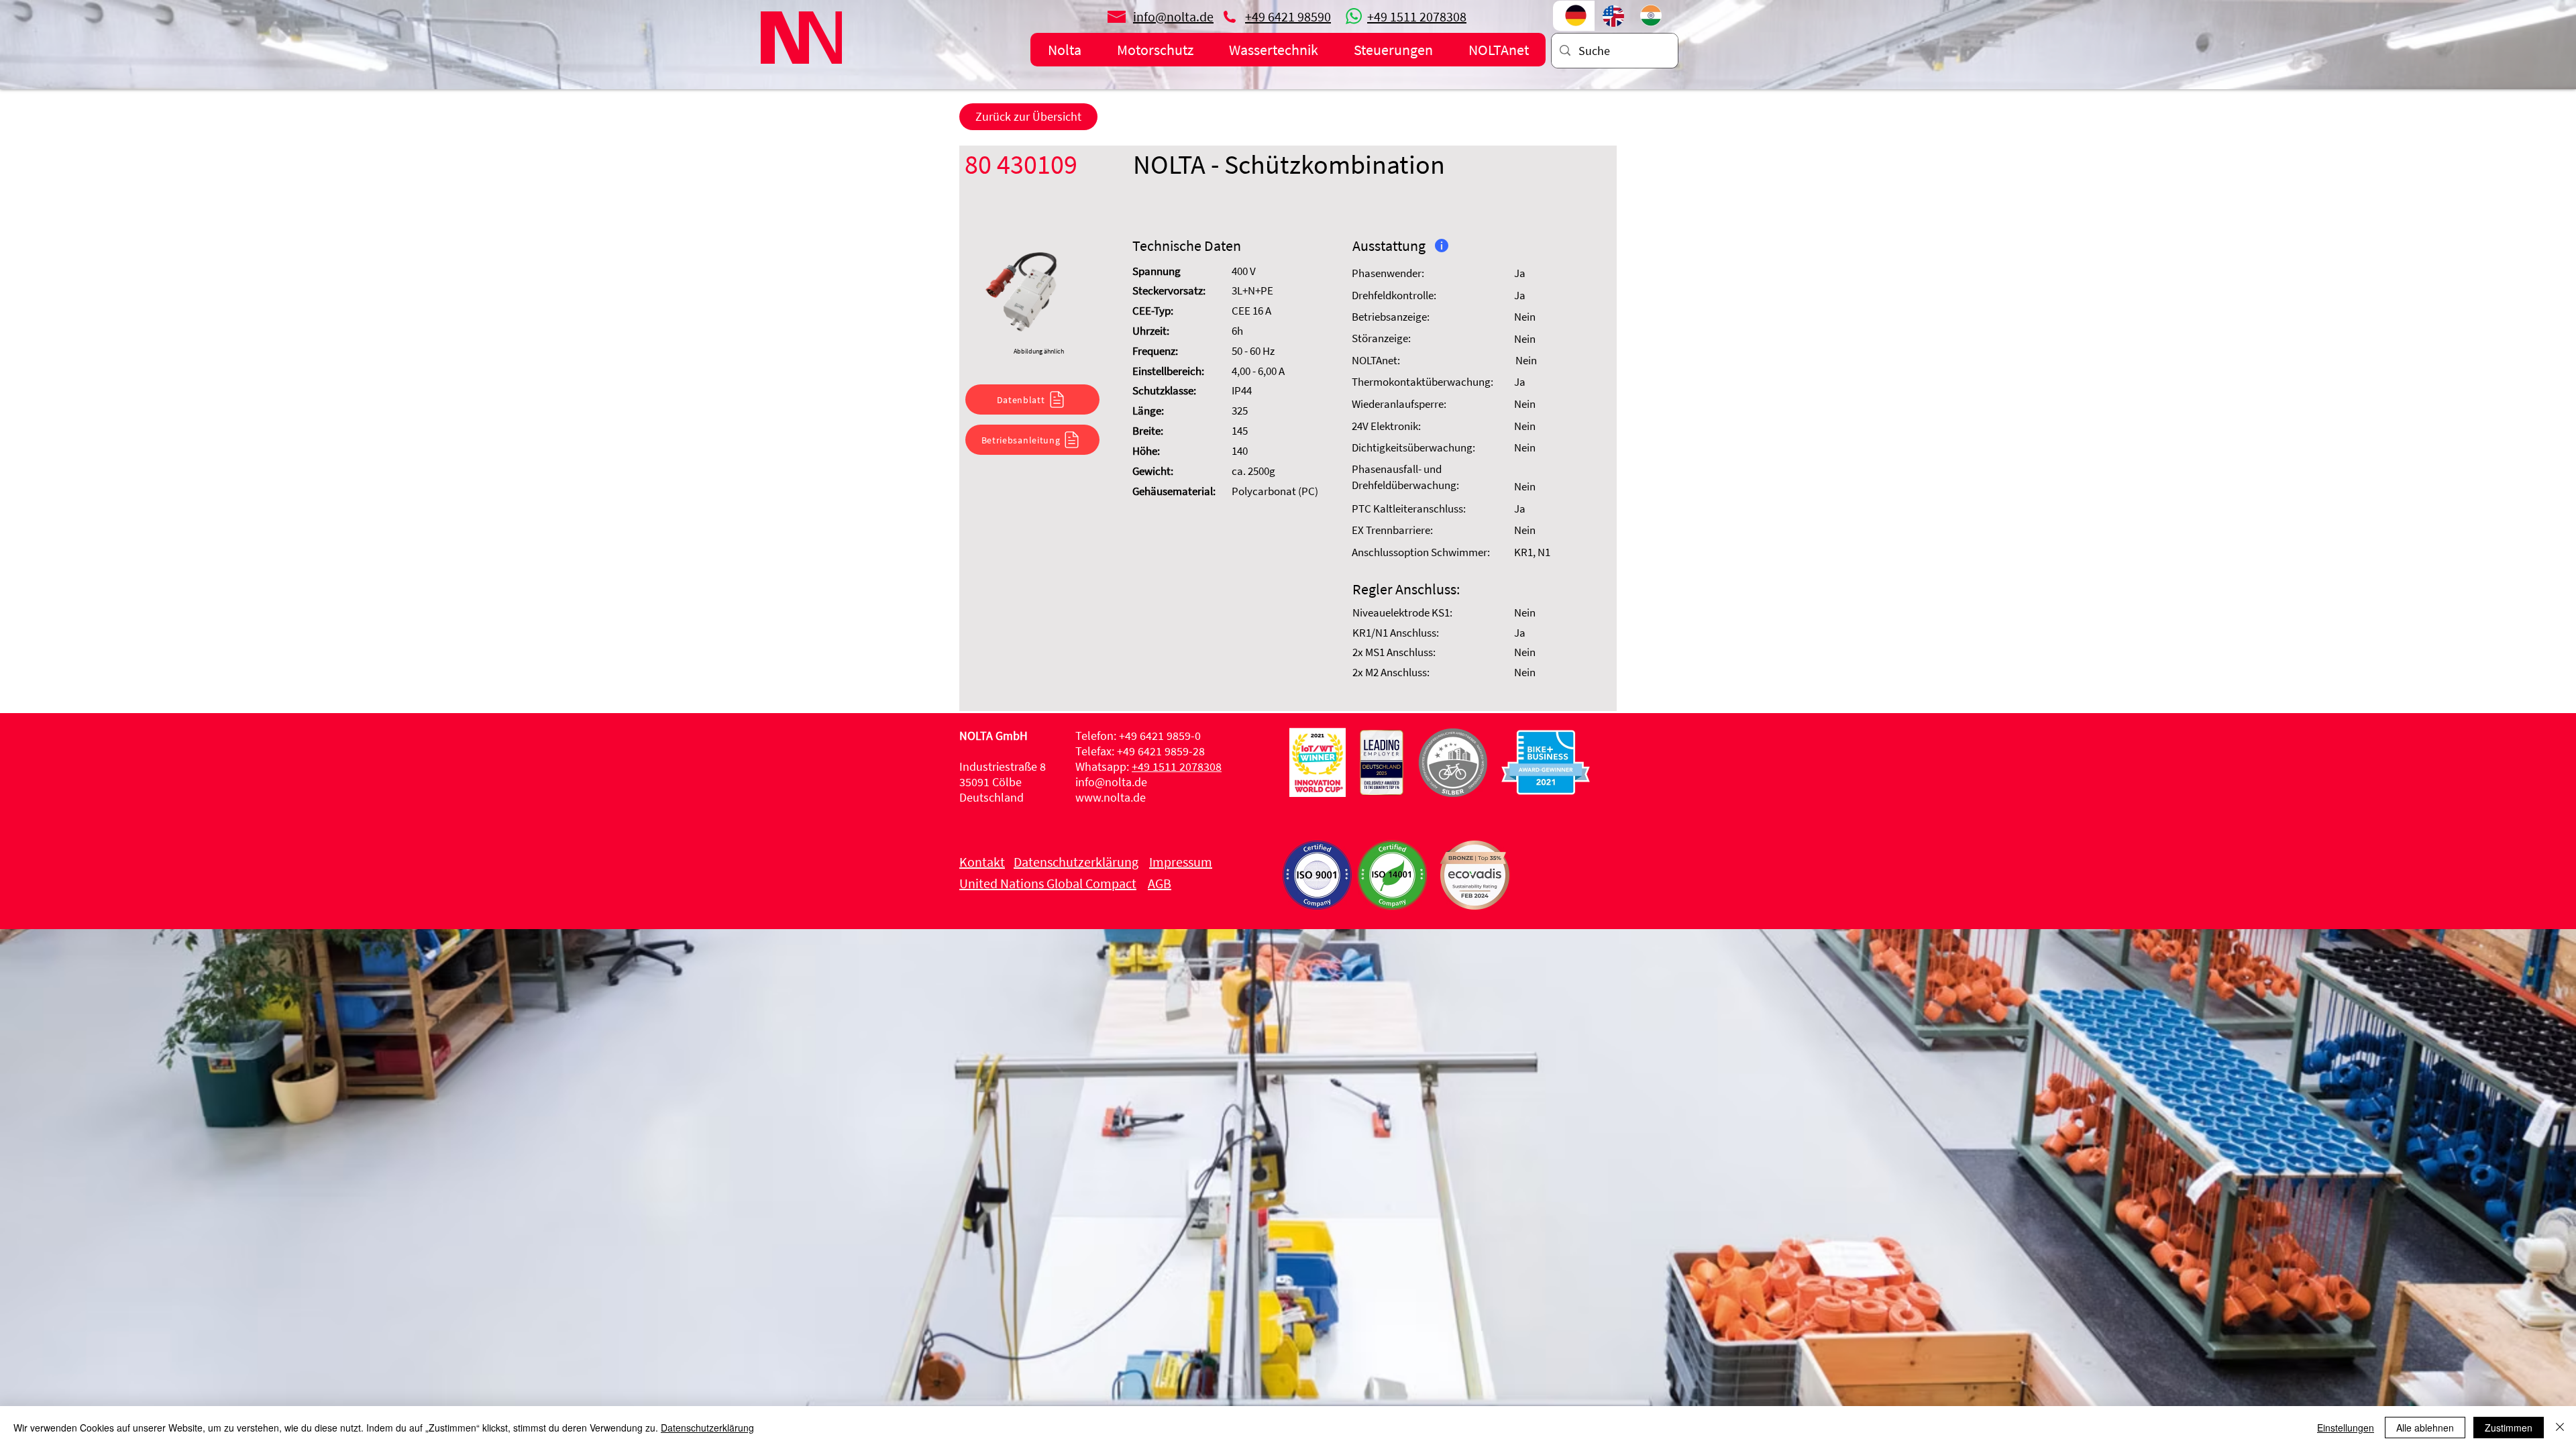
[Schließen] (2560, 1428)
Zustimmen (2509, 1428)
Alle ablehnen (2425, 1428)
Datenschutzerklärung (707, 1428)
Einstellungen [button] (2346, 1428)
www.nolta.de (1111, 797)
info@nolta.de (1111, 782)
